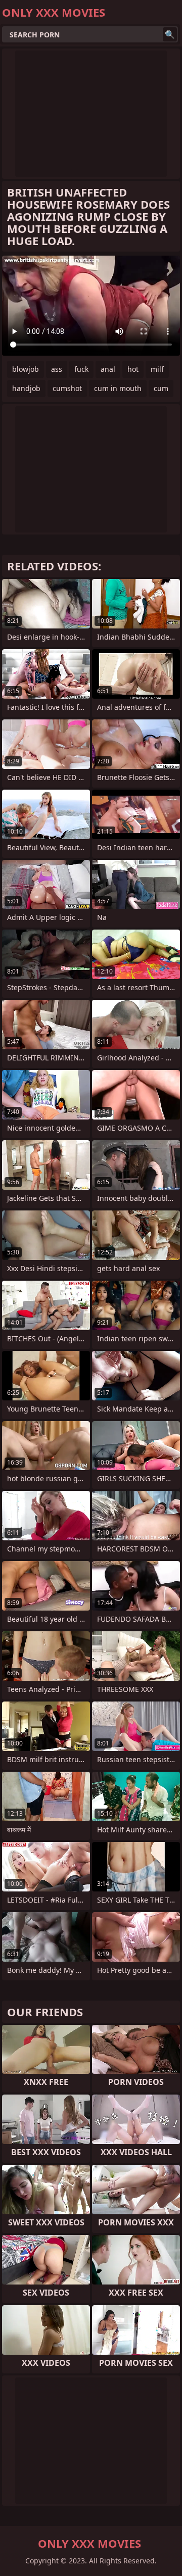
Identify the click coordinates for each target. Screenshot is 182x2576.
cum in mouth (118, 388)
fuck (81, 369)
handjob (26, 388)
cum (161, 388)
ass (57, 369)
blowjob (26, 369)
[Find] (170, 34)
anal (108, 369)
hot (133, 369)
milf (157, 369)
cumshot (67, 388)
